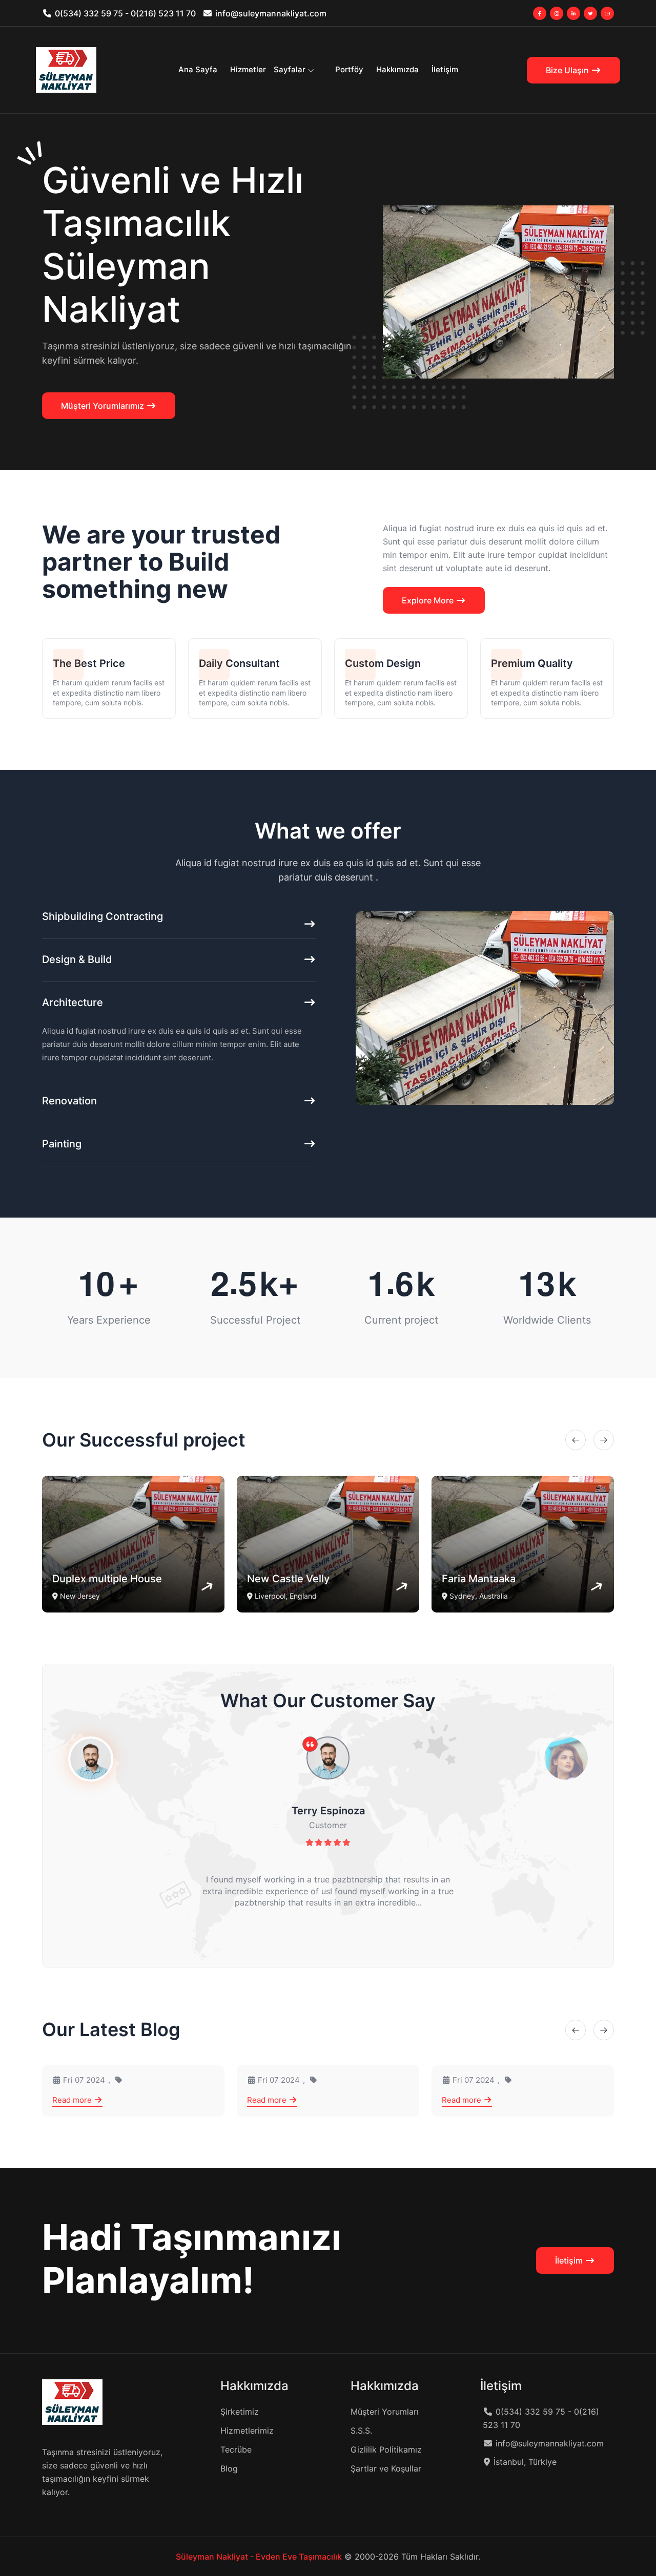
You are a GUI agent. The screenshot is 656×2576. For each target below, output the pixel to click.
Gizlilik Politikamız (386, 2449)
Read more (73, 2100)
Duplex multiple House (107, 1579)
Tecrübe (236, 2449)
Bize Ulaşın (568, 70)
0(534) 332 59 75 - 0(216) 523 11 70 (125, 13)
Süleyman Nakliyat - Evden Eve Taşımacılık (259, 2557)
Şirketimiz (240, 2412)
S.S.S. (361, 2431)
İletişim (445, 69)
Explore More (429, 600)
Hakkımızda (397, 69)
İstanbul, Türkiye (525, 2462)
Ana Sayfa (198, 69)
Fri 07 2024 (83, 2080)
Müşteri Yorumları (385, 2412)
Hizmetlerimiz (247, 2431)
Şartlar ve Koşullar (386, 2468)
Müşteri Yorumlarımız (104, 406)
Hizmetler (248, 69)
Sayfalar (290, 69)
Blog (229, 2468)
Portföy (349, 69)
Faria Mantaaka (479, 1579)
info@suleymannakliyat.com (271, 13)
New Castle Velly (288, 1579)
